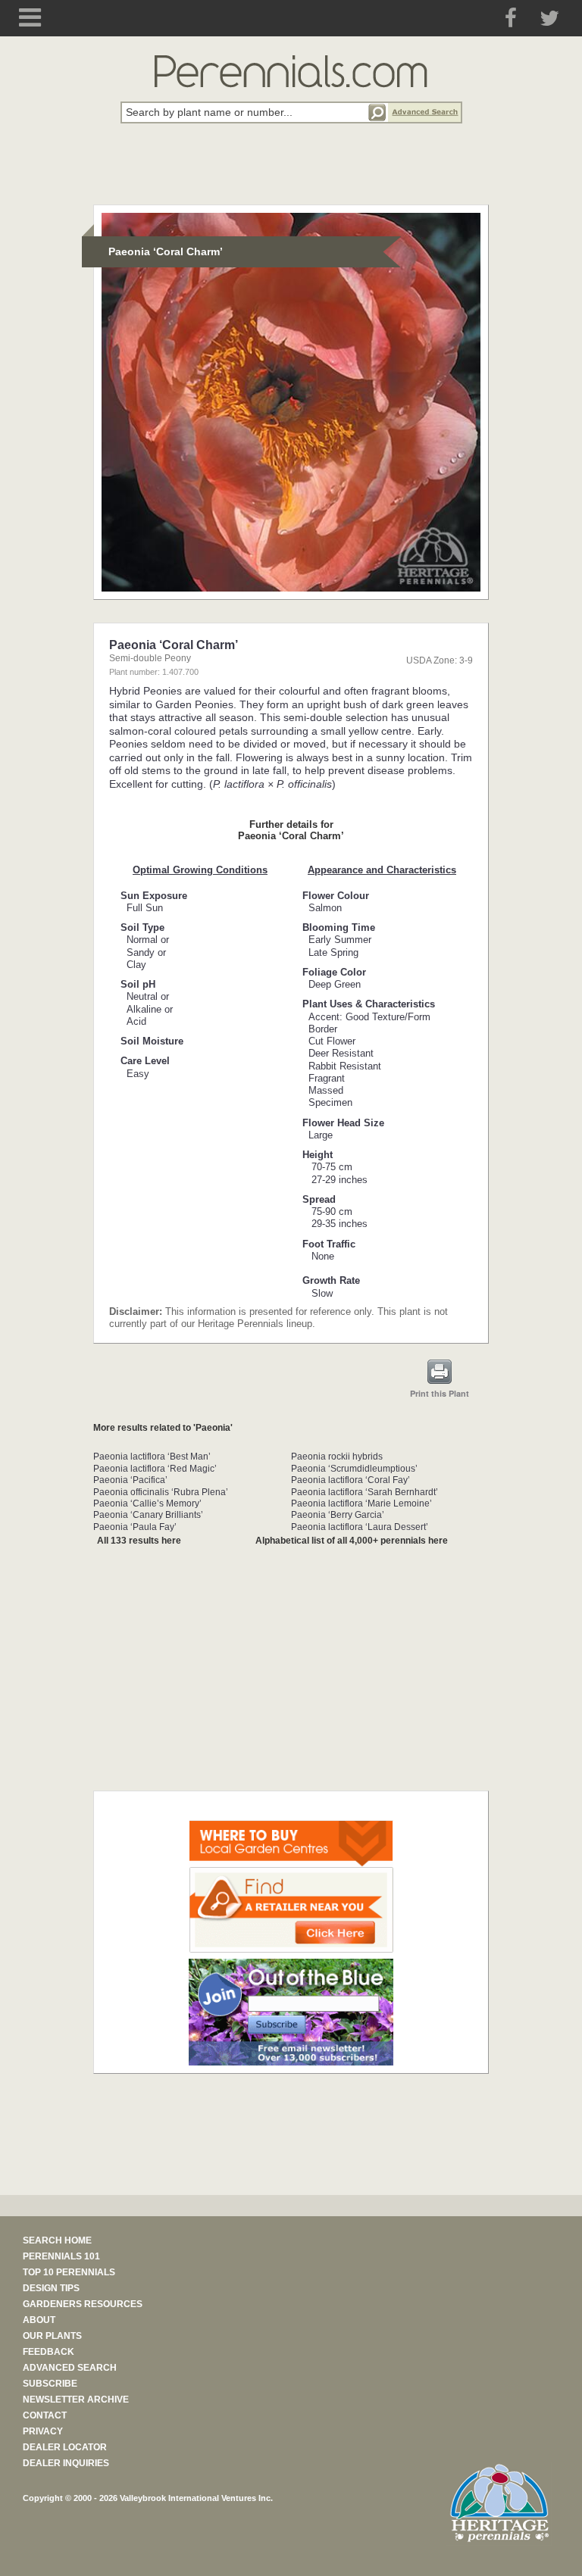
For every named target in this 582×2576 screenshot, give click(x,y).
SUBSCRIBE (50, 2384)
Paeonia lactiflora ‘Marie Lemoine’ (361, 1503)
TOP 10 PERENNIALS (69, 2272)
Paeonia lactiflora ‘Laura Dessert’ (360, 1527)
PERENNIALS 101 (61, 2256)
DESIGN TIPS (51, 2288)
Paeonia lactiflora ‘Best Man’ (152, 1457)
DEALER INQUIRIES (66, 2463)
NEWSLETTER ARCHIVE (76, 2400)
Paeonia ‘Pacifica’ (130, 1480)
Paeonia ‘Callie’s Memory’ (147, 1503)
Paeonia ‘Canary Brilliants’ (148, 1515)
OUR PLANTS (52, 2336)
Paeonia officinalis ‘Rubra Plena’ (161, 1492)
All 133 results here (139, 1541)
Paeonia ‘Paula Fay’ (135, 1527)
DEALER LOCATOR (65, 2447)
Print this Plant (440, 1393)
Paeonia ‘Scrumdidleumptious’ (354, 1469)
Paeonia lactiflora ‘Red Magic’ (155, 1469)
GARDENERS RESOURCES (83, 2304)
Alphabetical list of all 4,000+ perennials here (352, 1541)
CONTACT (45, 2415)
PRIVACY (43, 2431)
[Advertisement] (291, 173)
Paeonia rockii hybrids (337, 1457)
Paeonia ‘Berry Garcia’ (338, 1515)
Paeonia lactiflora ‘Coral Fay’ (350, 1480)
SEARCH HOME (57, 2240)
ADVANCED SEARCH (70, 2368)
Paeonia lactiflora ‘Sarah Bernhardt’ (365, 1492)
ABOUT (39, 2320)
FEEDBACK (48, 2352)
